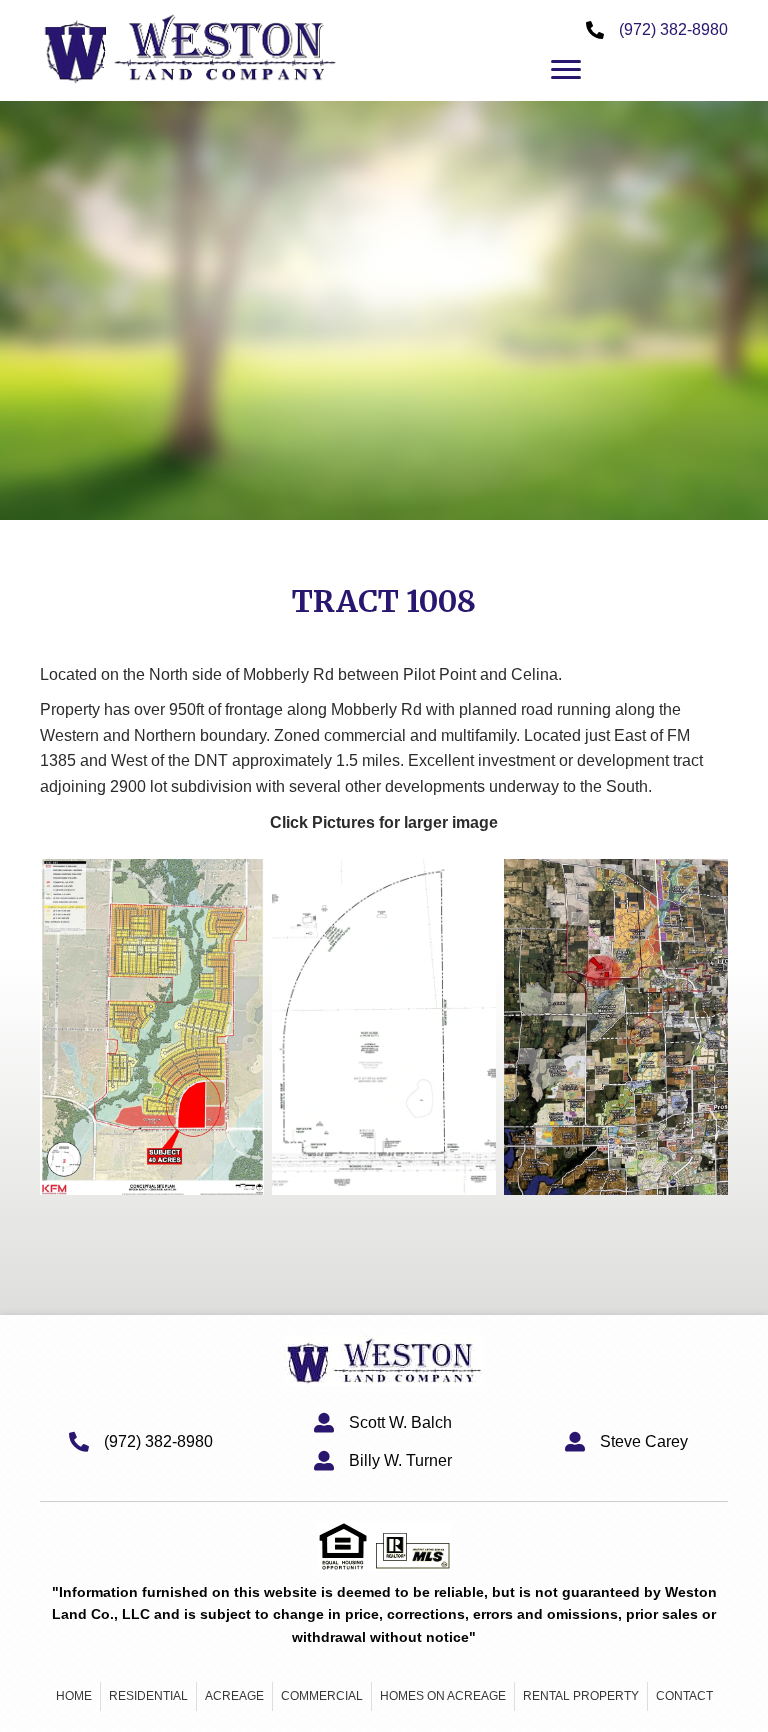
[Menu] (566, 70)
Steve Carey (644, 1441)
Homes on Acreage (443, 1696)
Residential (148, 1696)
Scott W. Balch (400, 1422)
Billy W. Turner (400, 1460)
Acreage (234, 1696)
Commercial (322, 1696)
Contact (684, 1696)
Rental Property (581, 1696)
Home (74, 1696)
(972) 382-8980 (673, 29)
